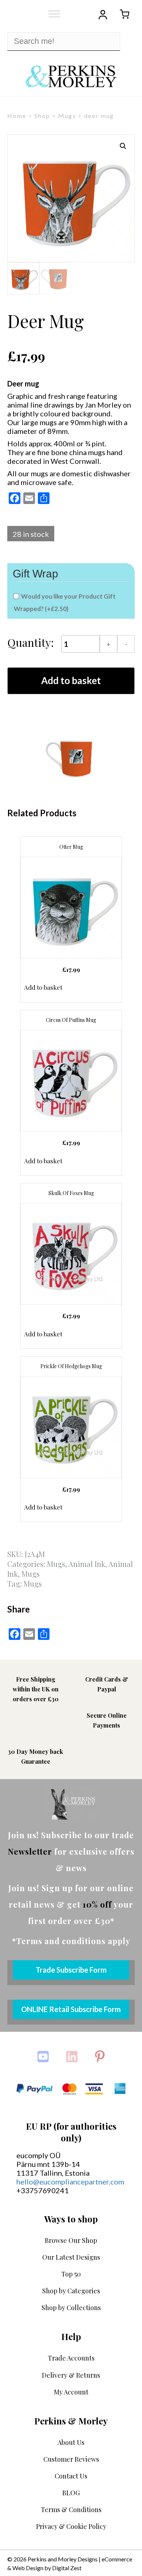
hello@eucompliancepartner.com (70, 2182)
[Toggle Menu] (54, 14)
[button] (123, 146)
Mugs (67, 116)
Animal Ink (87, 1564)
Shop (42, 116)
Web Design (28, 2568)
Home (17, 116)
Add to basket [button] (43, 987)
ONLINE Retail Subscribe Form (71, 2009)
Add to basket (71, 680)
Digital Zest (67, 2568)
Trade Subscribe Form (71, 1970)
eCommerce (117, 2559)
